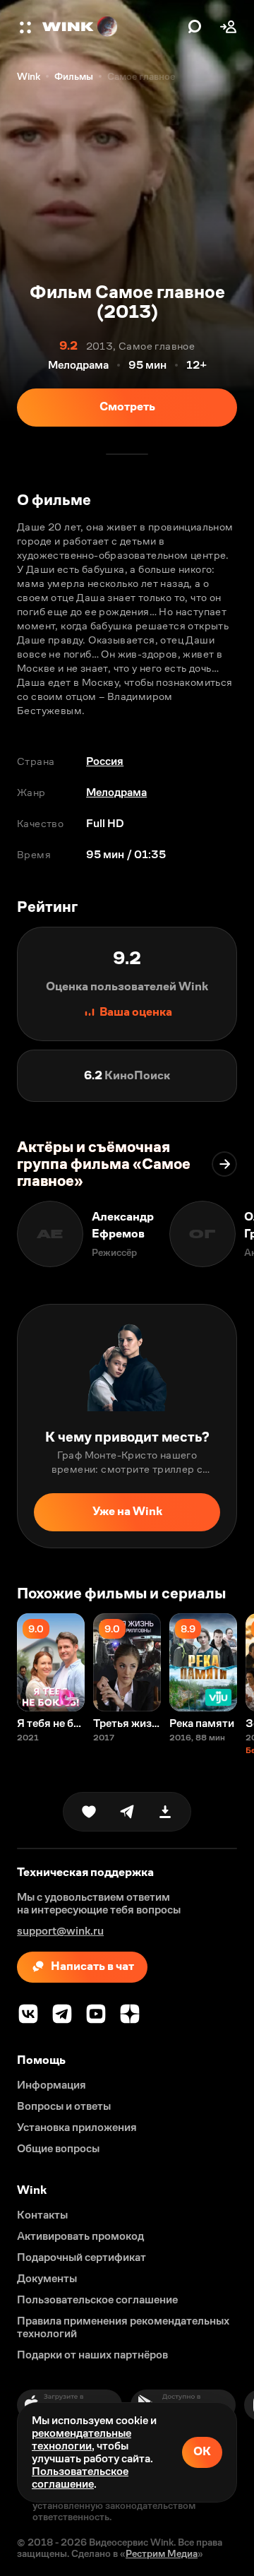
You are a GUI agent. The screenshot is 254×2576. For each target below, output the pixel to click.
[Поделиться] (127, 1812)
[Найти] (195, 27)
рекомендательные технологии (81, 2439)
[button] (27, 27)
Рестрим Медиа (162, 2553)
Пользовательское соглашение (80, 2477)
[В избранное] (89, 1812)
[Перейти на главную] (111, 27)
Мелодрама (116, 792)
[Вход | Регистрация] (229, 27)
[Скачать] (165, 1812)
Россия (105, 761)
